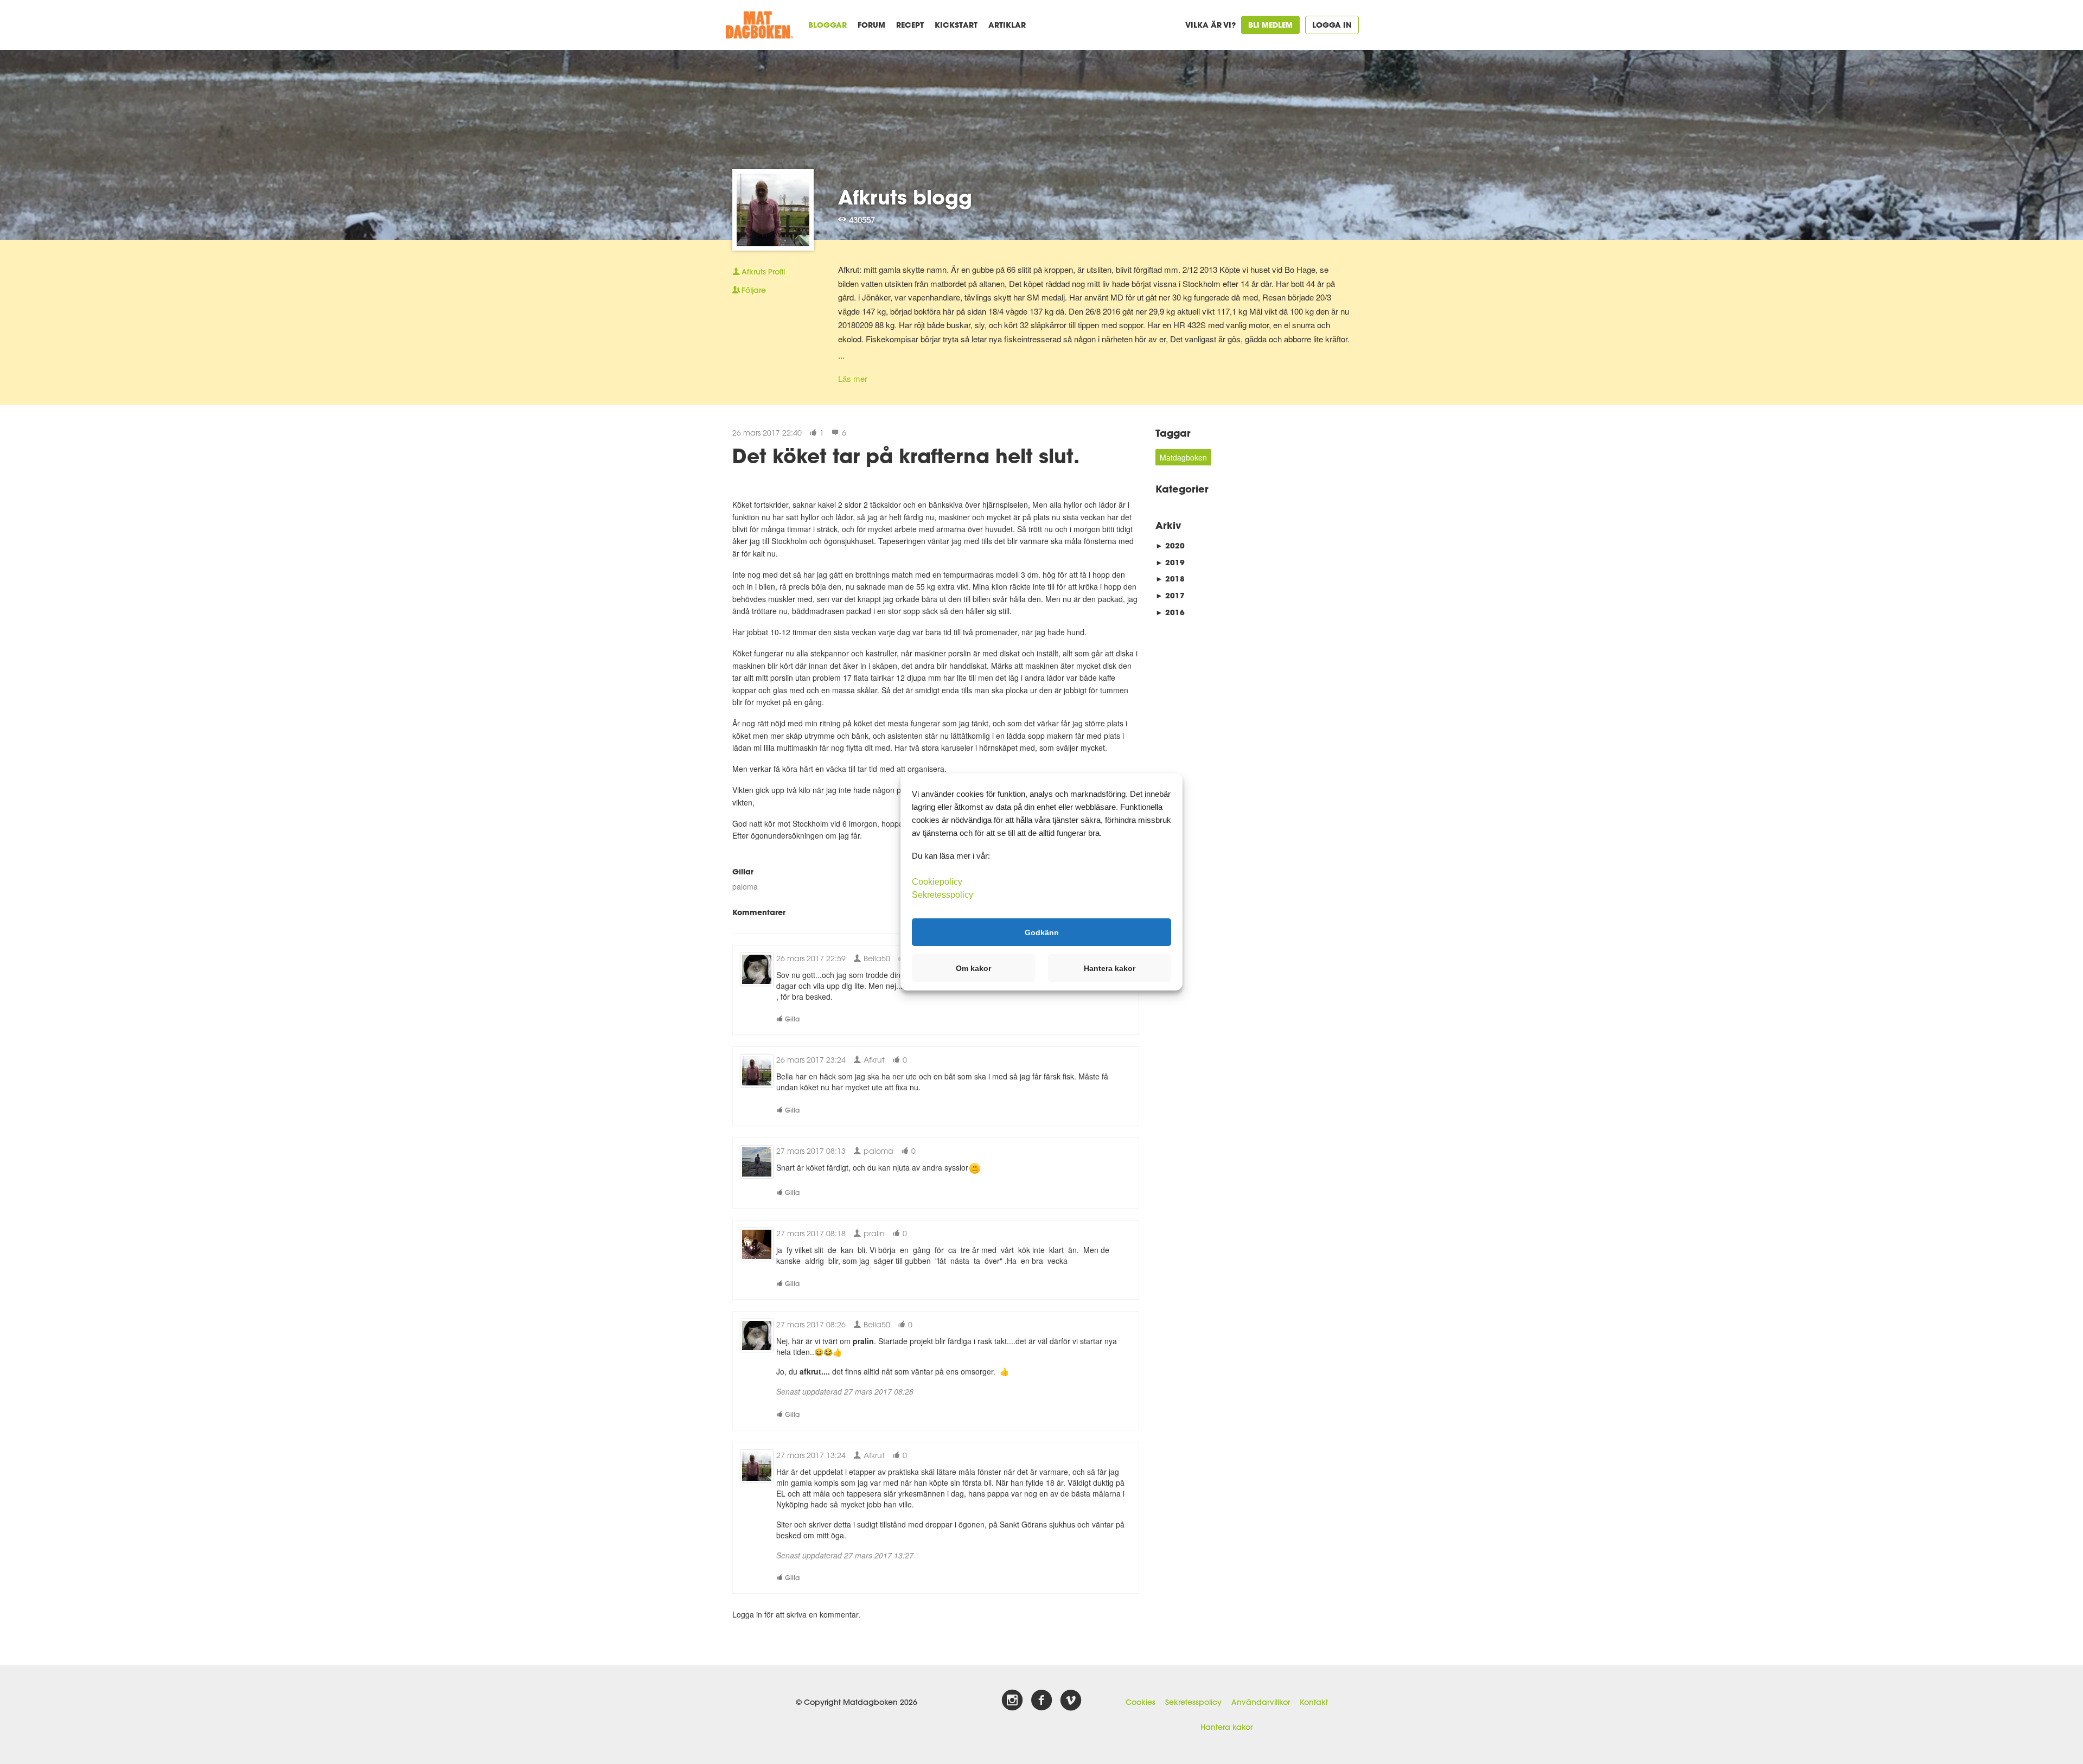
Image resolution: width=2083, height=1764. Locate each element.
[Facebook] (1041, 1701)
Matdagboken (1183, 457)
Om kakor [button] (973, 968)
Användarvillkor (1261, 1702)
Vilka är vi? (1210, 25)
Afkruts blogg (905, 197)
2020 (1170, 545)
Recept (910, 25)
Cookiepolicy (937, 882)
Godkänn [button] (1042, 932)
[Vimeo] (1071, 1701)
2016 (1170, 612)
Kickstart (956, 25)
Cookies (1140, 1702)
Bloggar (828, 25)
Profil (763, 272)
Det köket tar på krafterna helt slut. (906, 456)
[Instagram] (1012, 1701)
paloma (745, 886)
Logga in (1332, 25)
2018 (1170, 579)
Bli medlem (1270, 25)
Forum (871, 25)
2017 (1170, 595)
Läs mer (853, 378)
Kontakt (1314, 1702)
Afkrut (873, 1060)
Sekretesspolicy (1193, 1702)
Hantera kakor (1226, 1727)
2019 (1170, 562)
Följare (754, 290)
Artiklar (1007, 25)
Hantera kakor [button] (1110, 968)
